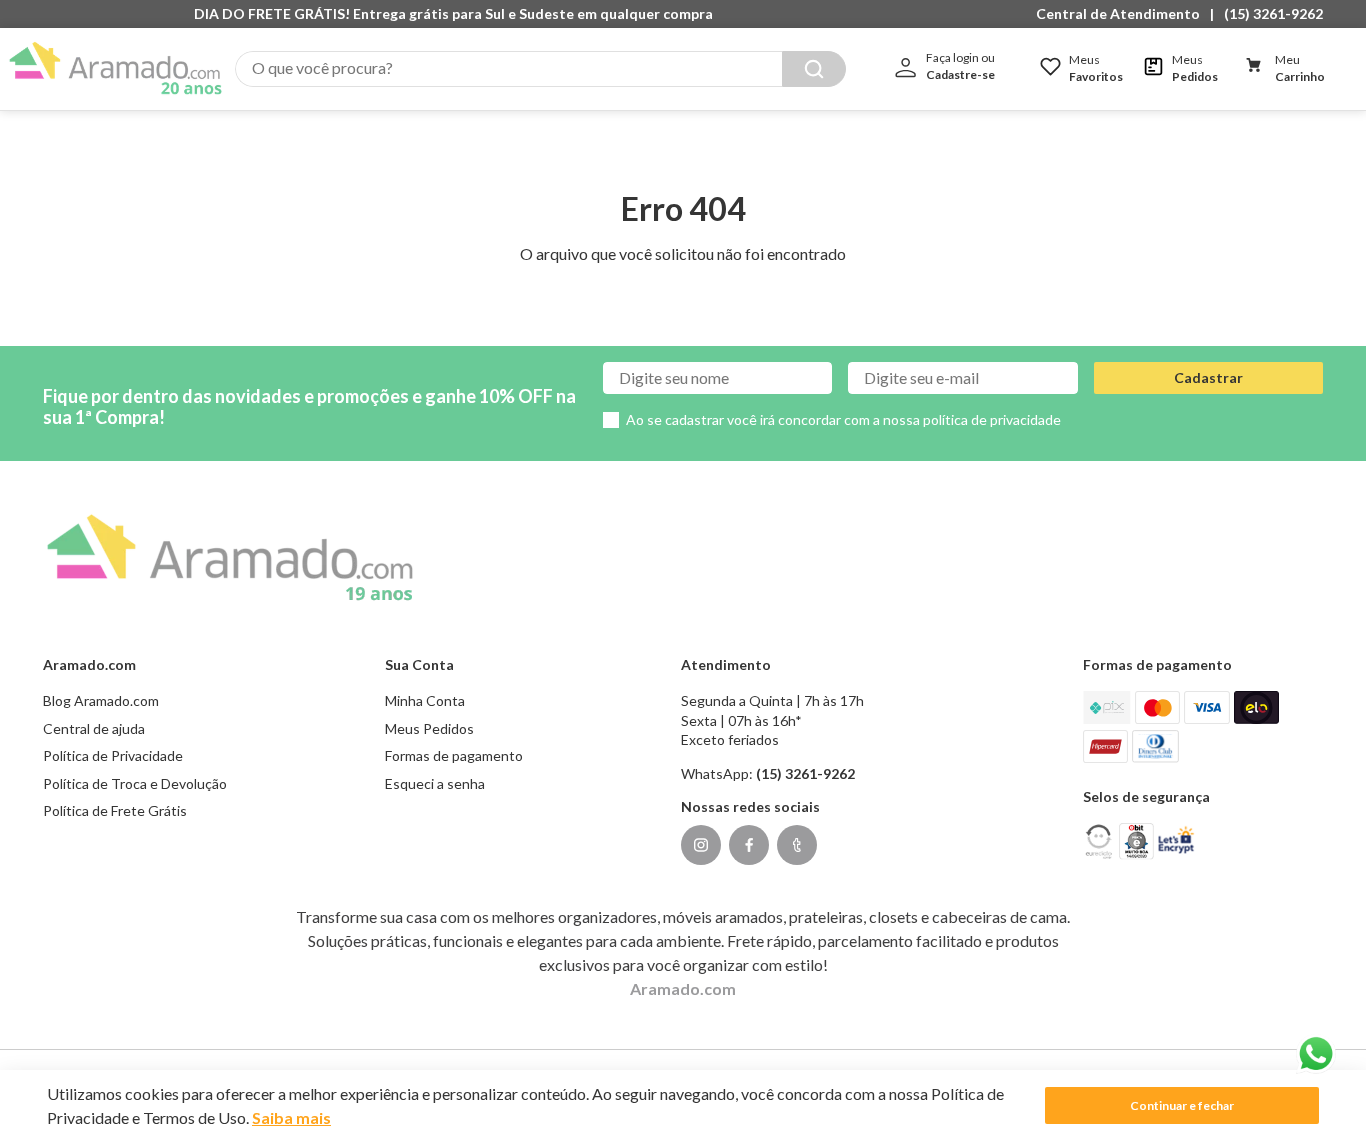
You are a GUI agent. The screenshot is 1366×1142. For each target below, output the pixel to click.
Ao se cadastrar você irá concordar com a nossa (843, 419)
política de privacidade (992, 419)
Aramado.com (683, 988)
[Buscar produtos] (814, 69)
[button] (1123, 14)
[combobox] (540, 69)
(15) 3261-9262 (1273, 13)
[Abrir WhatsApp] (1316, 1054)
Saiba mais (291, 1117)
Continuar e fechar (1182, 1105)
